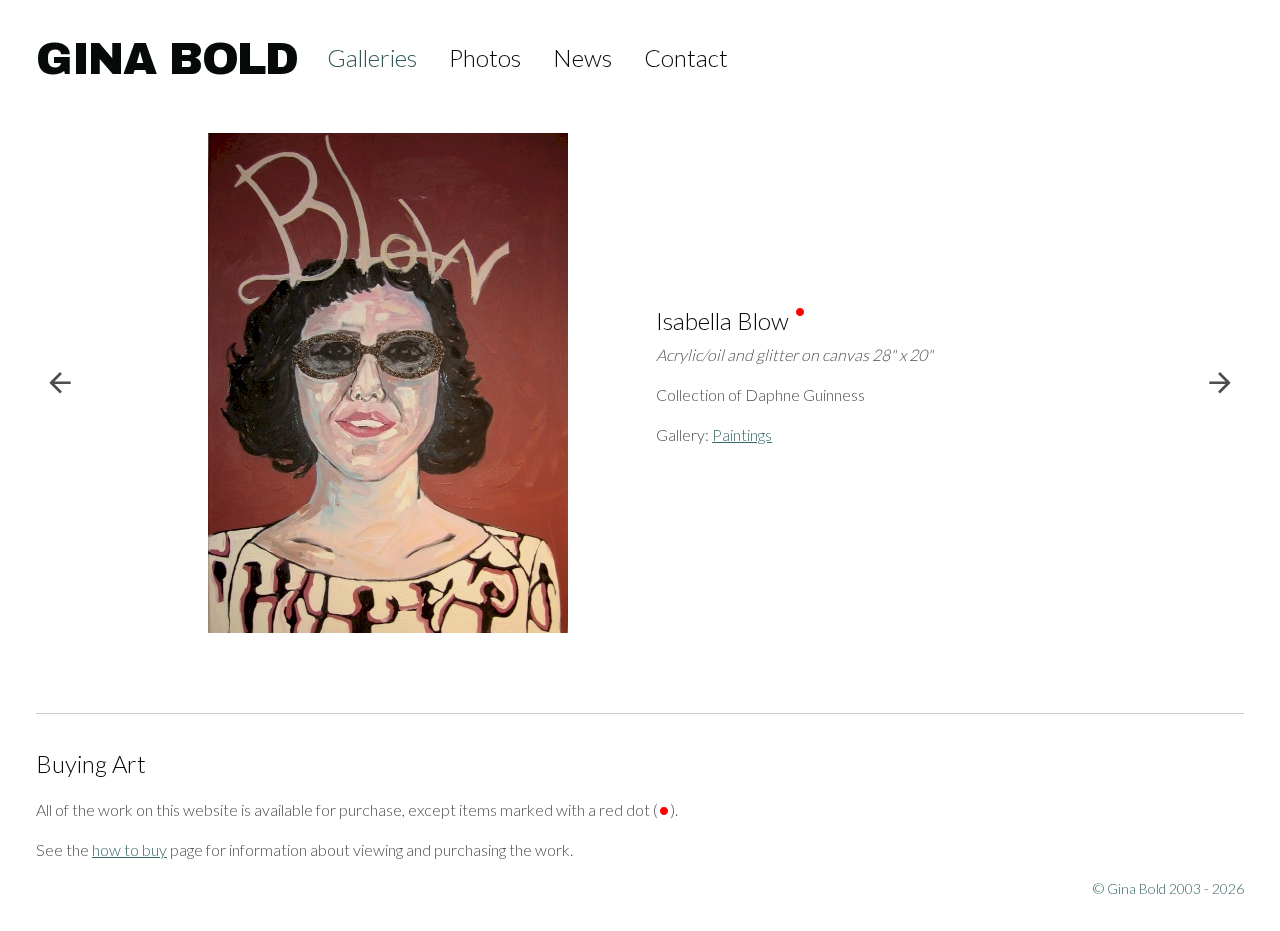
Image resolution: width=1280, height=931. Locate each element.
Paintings (742, 434)
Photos (485, 57)
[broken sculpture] (86, 383)
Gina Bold (167, 59)
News (582, 57)
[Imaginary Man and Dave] (1193, 383)
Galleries (372, 57)
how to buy (129, 849)
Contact (686, 57)
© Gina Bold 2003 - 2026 (1168, 888)
